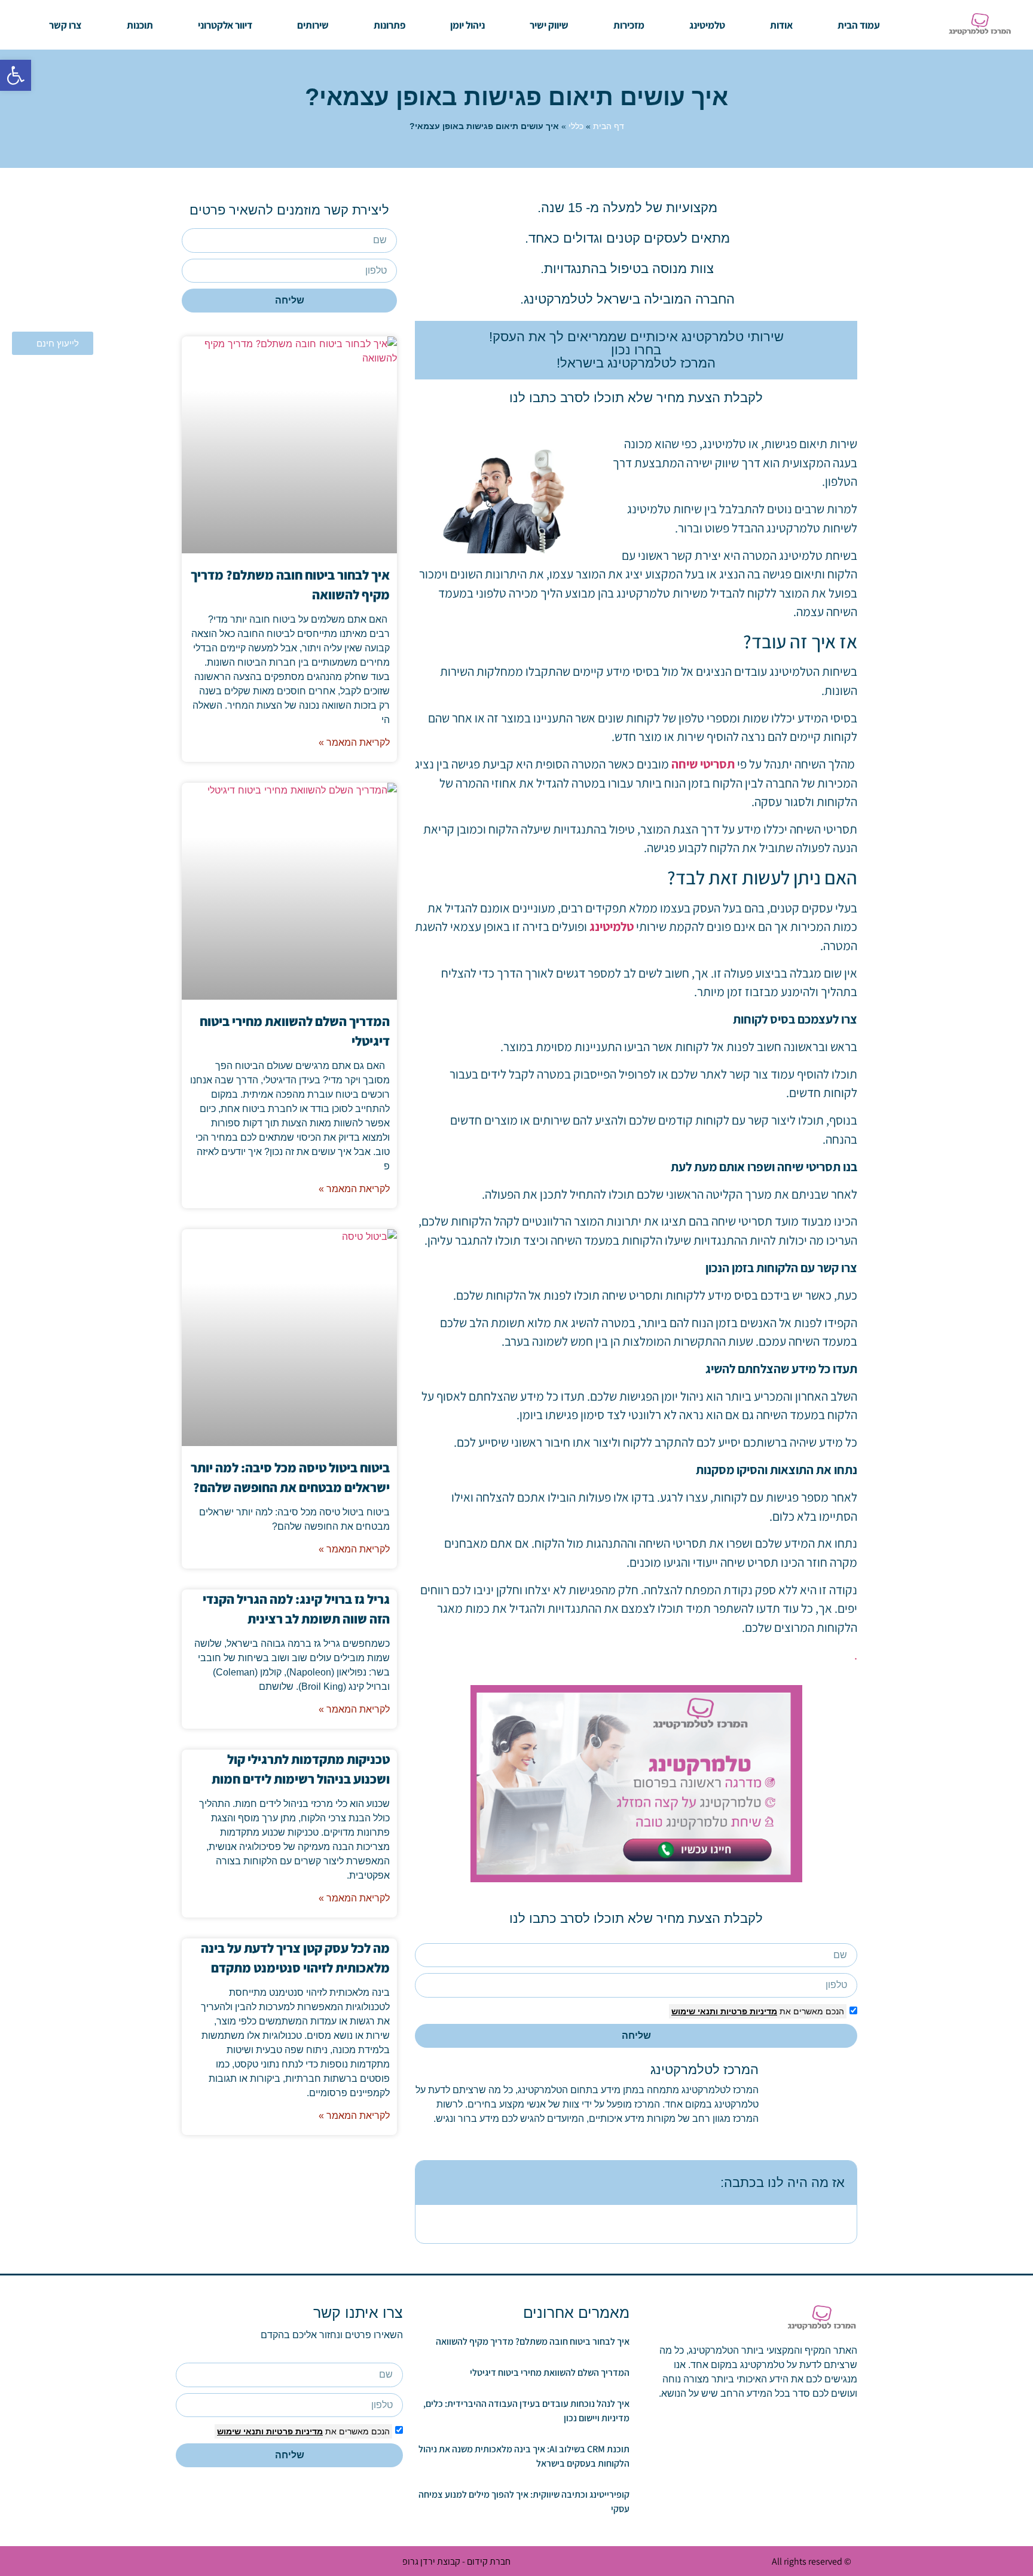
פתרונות (389, 25)
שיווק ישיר (549, 25)
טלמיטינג (707, 25)
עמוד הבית (859, 25)
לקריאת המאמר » (354, 742)
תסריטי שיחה (703, 764)
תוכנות (140, 25)
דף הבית (609, 126)
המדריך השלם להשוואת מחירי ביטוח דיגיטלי (550, 2373)
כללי (576, 126)
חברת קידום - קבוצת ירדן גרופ (456, 2561)
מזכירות (629, 25)
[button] (16, 75)
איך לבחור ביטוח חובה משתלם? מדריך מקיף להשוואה (533, 2341)
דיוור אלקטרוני (225, 25)
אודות (781, 25)
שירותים (313, 25)
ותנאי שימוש (695, 2011)
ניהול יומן (467, 25)
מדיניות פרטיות (748, 2011)
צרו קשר (65, 25)
